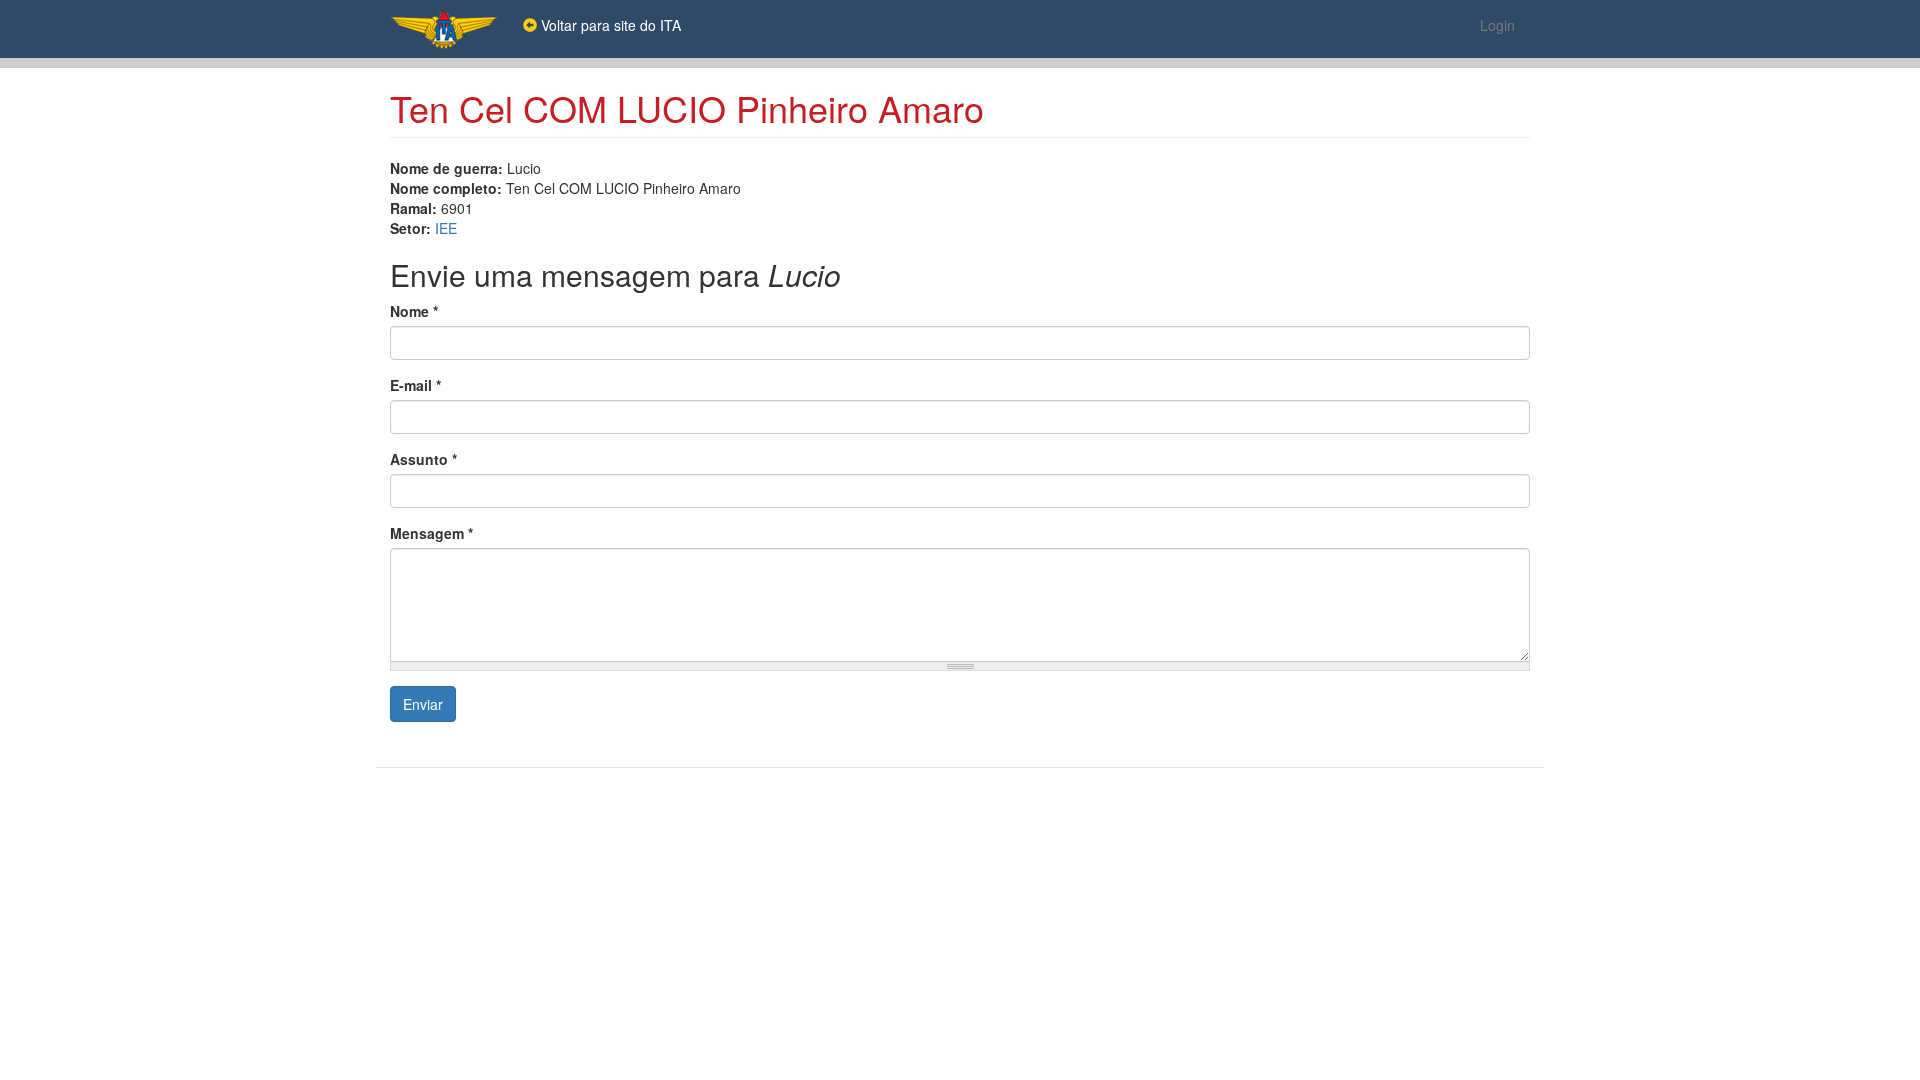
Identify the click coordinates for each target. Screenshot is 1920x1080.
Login (1497, 25)
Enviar (423, 704)
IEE (446, 228)
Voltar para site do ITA (609, 25)
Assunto (423, 459)
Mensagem (431, 533)
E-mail (415, 385)
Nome (414, 311)
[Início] (451, 29)
